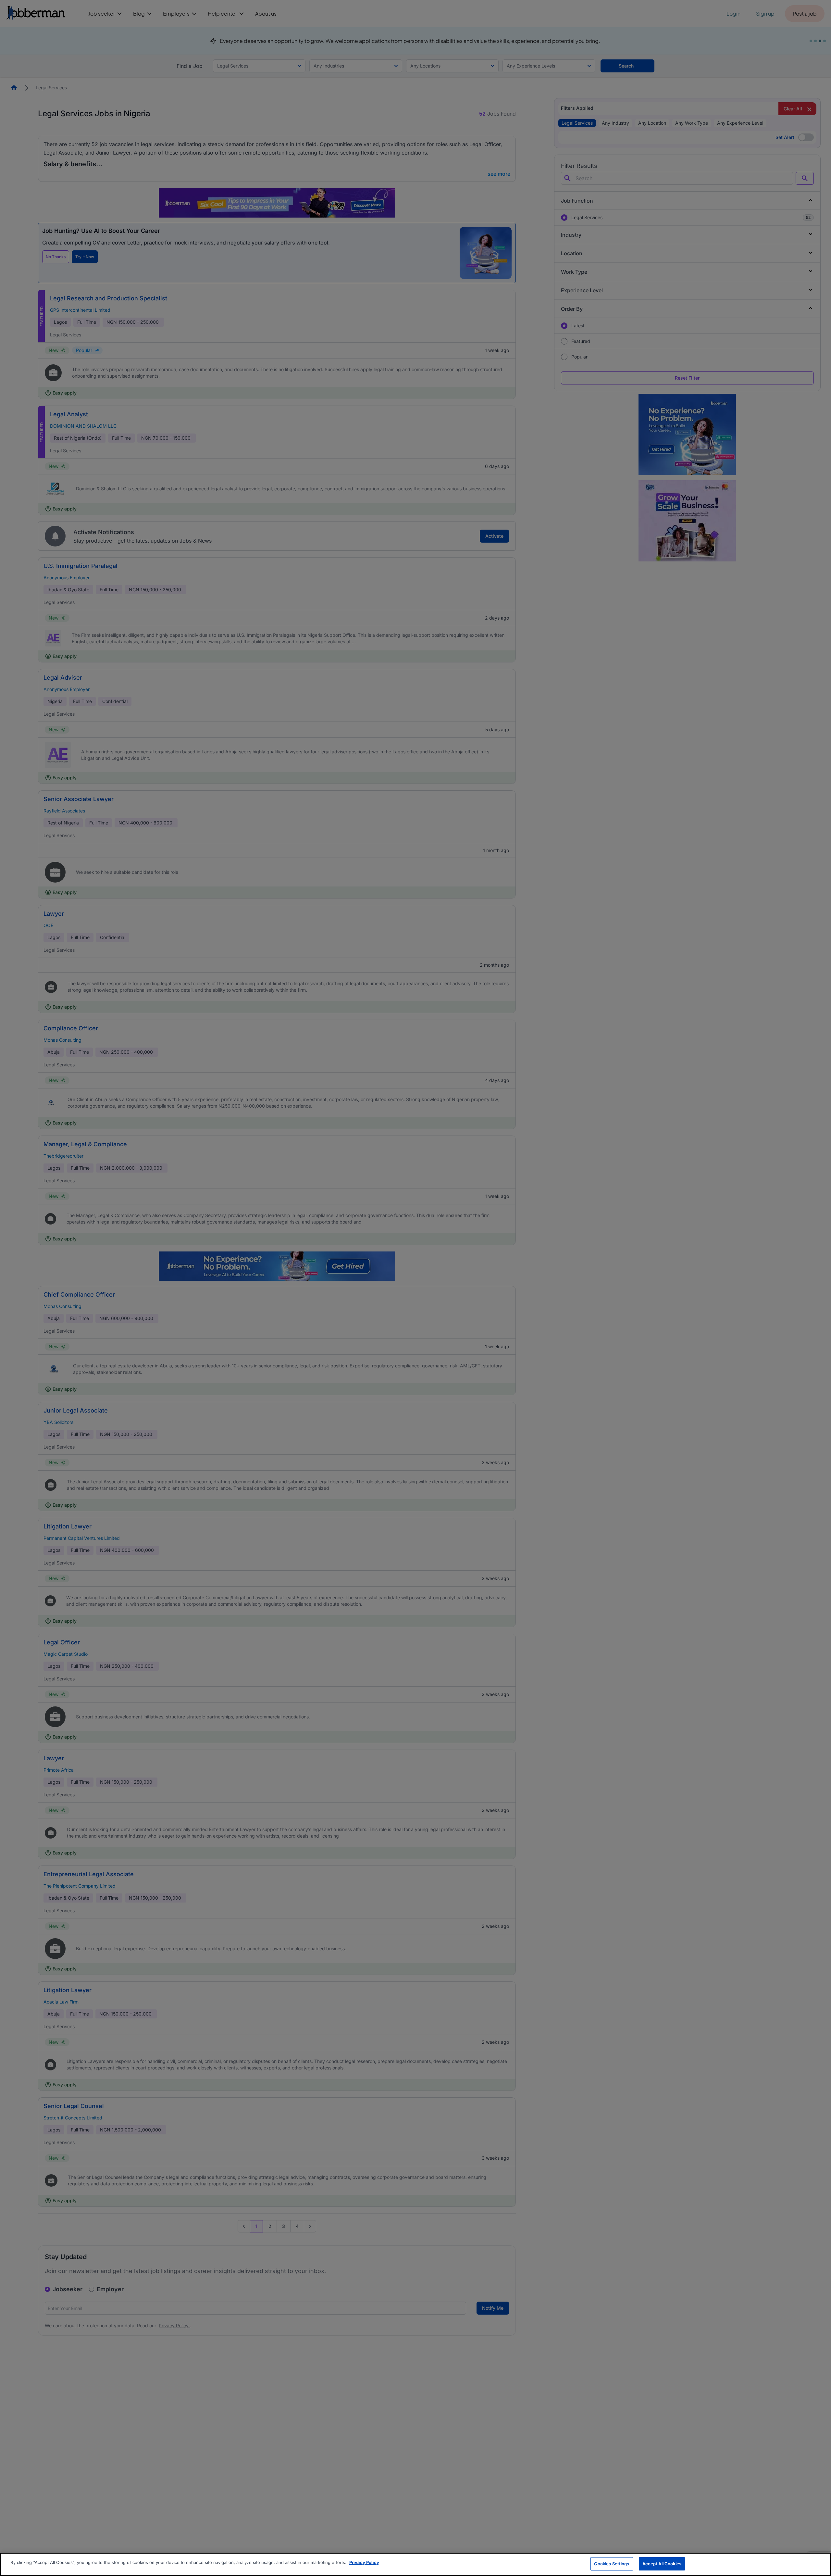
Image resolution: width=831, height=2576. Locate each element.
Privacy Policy (364, 2562)
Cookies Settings (612, 2564)
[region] (415, 2564)
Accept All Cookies (662, 2564)
